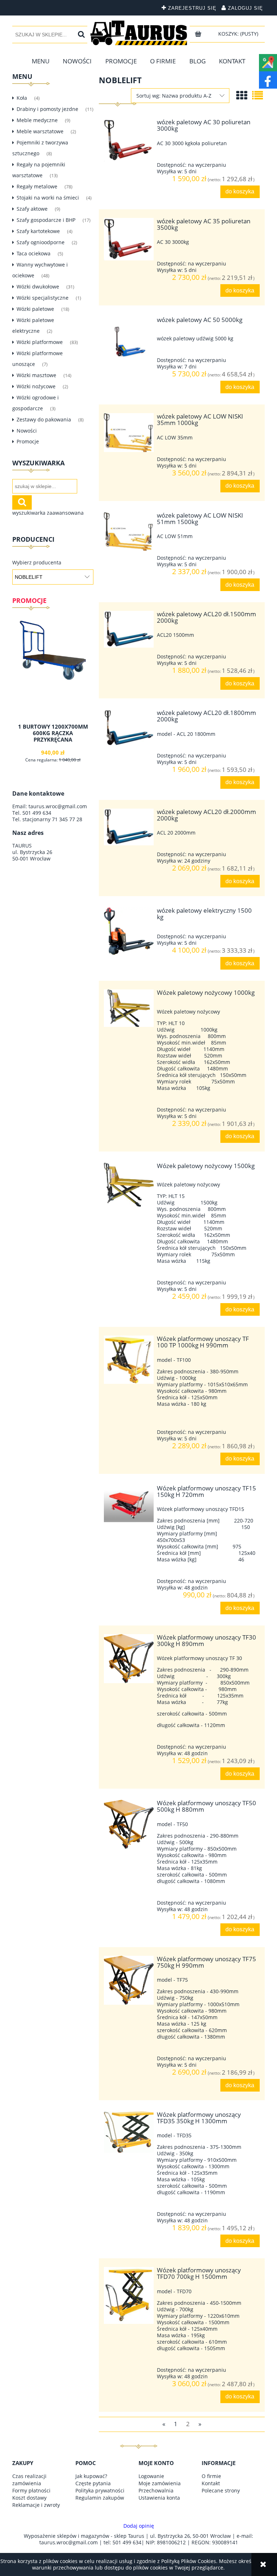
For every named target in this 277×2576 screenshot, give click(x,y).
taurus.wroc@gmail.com (58, 806)
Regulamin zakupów (100, 2498)
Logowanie (151, 2476)
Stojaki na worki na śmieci (48, 198)
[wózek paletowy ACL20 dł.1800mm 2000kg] (129, 728)
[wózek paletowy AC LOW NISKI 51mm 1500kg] (129, 532)
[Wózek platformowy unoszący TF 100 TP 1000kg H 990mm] (129, 1360)
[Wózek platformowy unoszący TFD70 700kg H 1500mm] (129, 2295)
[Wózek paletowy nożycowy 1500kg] (129, 1185)
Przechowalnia (156, 2490)
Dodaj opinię (139, 2526)
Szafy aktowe (32, 209)
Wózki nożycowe (36, 386)
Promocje (28, 441)
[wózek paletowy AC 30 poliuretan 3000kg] (129, 140)
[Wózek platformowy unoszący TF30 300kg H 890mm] (129, 1659)
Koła (22, 98)
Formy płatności (31, 2490)
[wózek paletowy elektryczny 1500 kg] (129, 931)
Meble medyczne (37, 120)
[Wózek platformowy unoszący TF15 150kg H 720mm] (129, 1504)
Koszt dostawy (29, 2498)
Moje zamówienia (160, 2483)
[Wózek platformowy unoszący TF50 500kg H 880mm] (129, 1824)
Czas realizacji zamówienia (29, 2480)
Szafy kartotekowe (38, 231)
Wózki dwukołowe (38, 287)
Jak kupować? (91, 2476)
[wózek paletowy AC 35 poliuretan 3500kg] (129, 239)
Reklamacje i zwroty (36, 2505)
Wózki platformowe (40, 342)
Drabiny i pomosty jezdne (47, 109)
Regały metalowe (37, 186)
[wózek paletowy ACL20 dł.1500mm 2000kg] (129, 629)
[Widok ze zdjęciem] (242, 95)
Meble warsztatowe (40, 131)
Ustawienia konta (159, 2498)
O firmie (211, 2476)
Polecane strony (221, 2490)
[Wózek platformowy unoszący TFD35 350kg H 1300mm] (129, 2132)
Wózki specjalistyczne (43, 298)
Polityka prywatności (100, 2490)
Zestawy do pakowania (44, 419)
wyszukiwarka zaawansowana (48, 513)
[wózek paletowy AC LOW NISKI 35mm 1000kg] (129, 433)
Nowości (27, 431)
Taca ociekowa (34, 253)
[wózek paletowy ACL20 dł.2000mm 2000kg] (129, 827)
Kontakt (211, 2483)
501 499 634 (37, 813)
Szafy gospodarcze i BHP (46, 220)
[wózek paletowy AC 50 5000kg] (129, 341)
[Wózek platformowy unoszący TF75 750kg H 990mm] (129, 1980)
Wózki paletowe (35, 309)
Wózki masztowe (36, 375)
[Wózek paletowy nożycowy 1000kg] (129, 1008)
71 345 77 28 (67, 819)
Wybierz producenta (37, 563)
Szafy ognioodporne (41, 242)
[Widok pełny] (258, 95)
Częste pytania (93, 2483)
